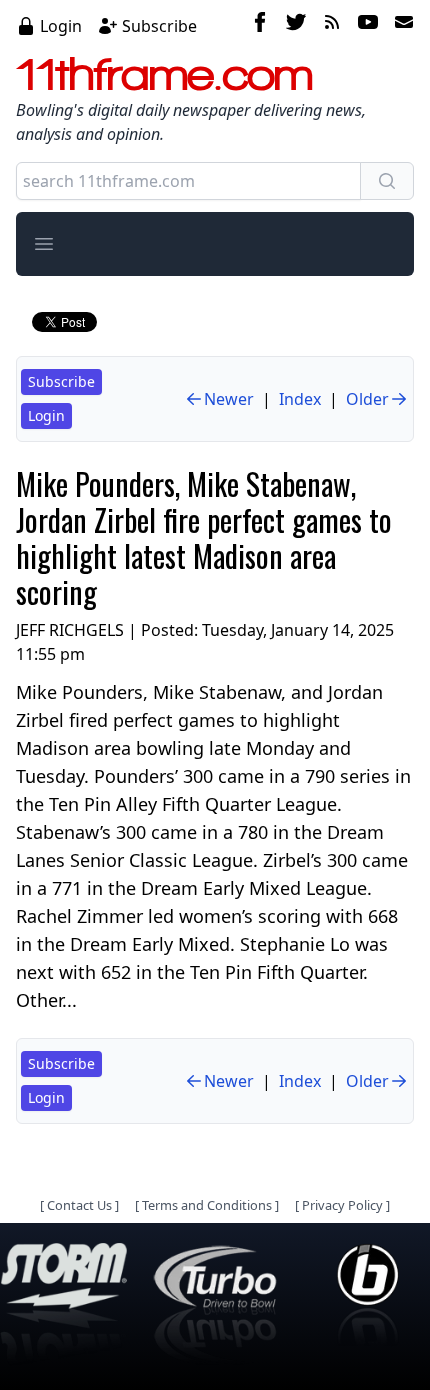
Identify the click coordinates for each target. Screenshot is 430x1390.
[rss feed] (332, 25)
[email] (400, 25)
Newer (229, 399)
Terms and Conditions (207, 1205)
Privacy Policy (342, 1205)
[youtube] (368, 25)
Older (367, 399)
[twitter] (296, 25)
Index (300, 399)
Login (61, 26)
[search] (387, 181)
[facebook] (260, 25)
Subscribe (159, 26)
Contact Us (79, 1205)
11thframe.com (164, 74)
